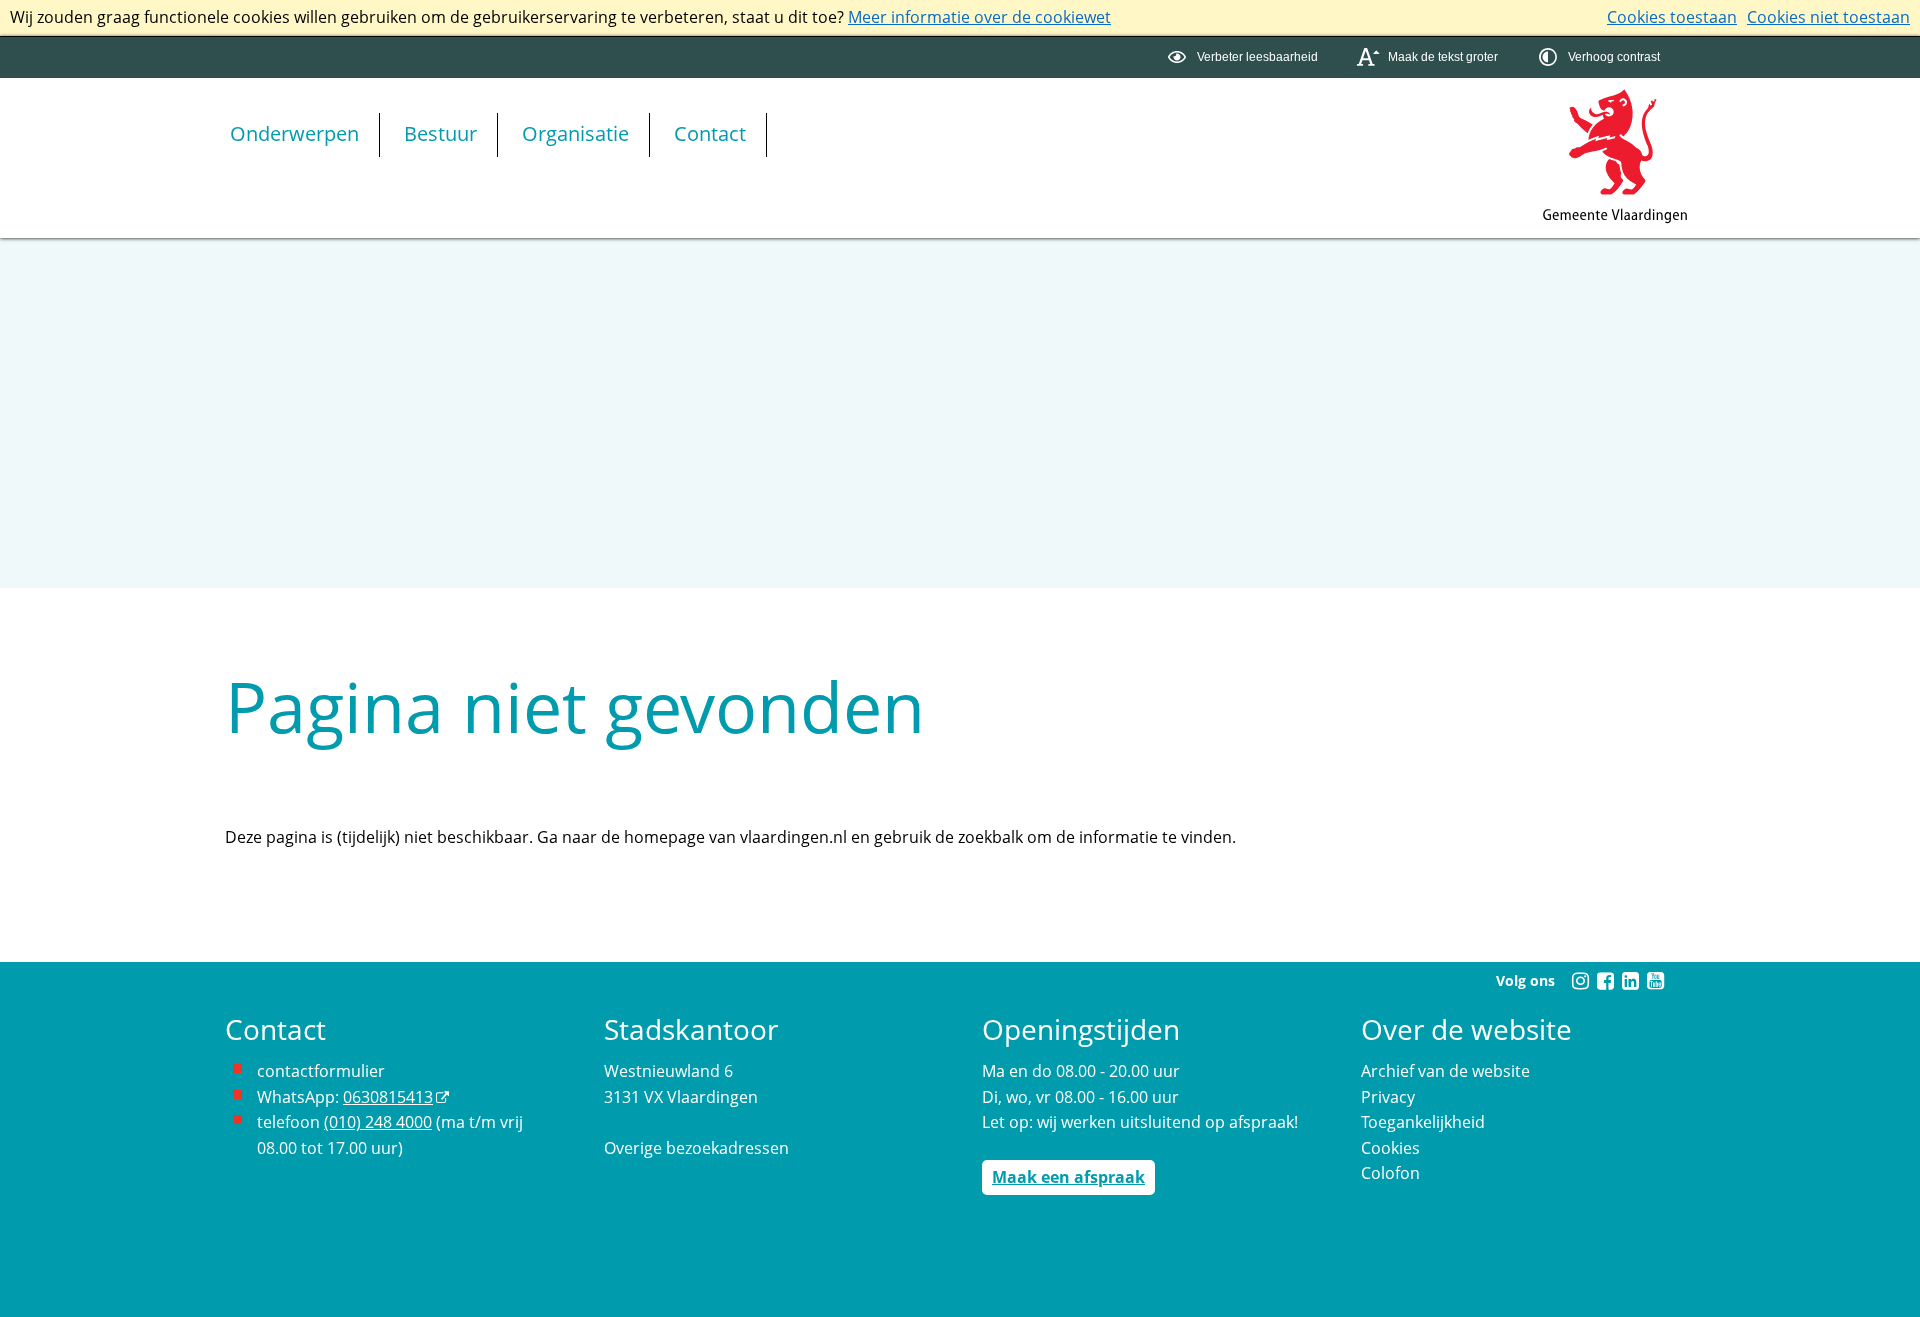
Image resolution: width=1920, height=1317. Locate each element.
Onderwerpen (294, 133)
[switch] (1245, 57)
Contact (710, 133)
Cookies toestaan (1672, 17)
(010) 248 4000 (378, 1122)
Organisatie (575, 133)
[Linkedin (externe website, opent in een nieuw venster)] (1630, 981)
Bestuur (440, 133)
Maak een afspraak (1068, 1177)
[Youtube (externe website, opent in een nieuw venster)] (1655, 981)
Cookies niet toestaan (1828, 17)
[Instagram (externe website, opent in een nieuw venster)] (1580, 981)
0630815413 (388, 1097)
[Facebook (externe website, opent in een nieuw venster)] (1605, 981)
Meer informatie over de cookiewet (979, 17)
